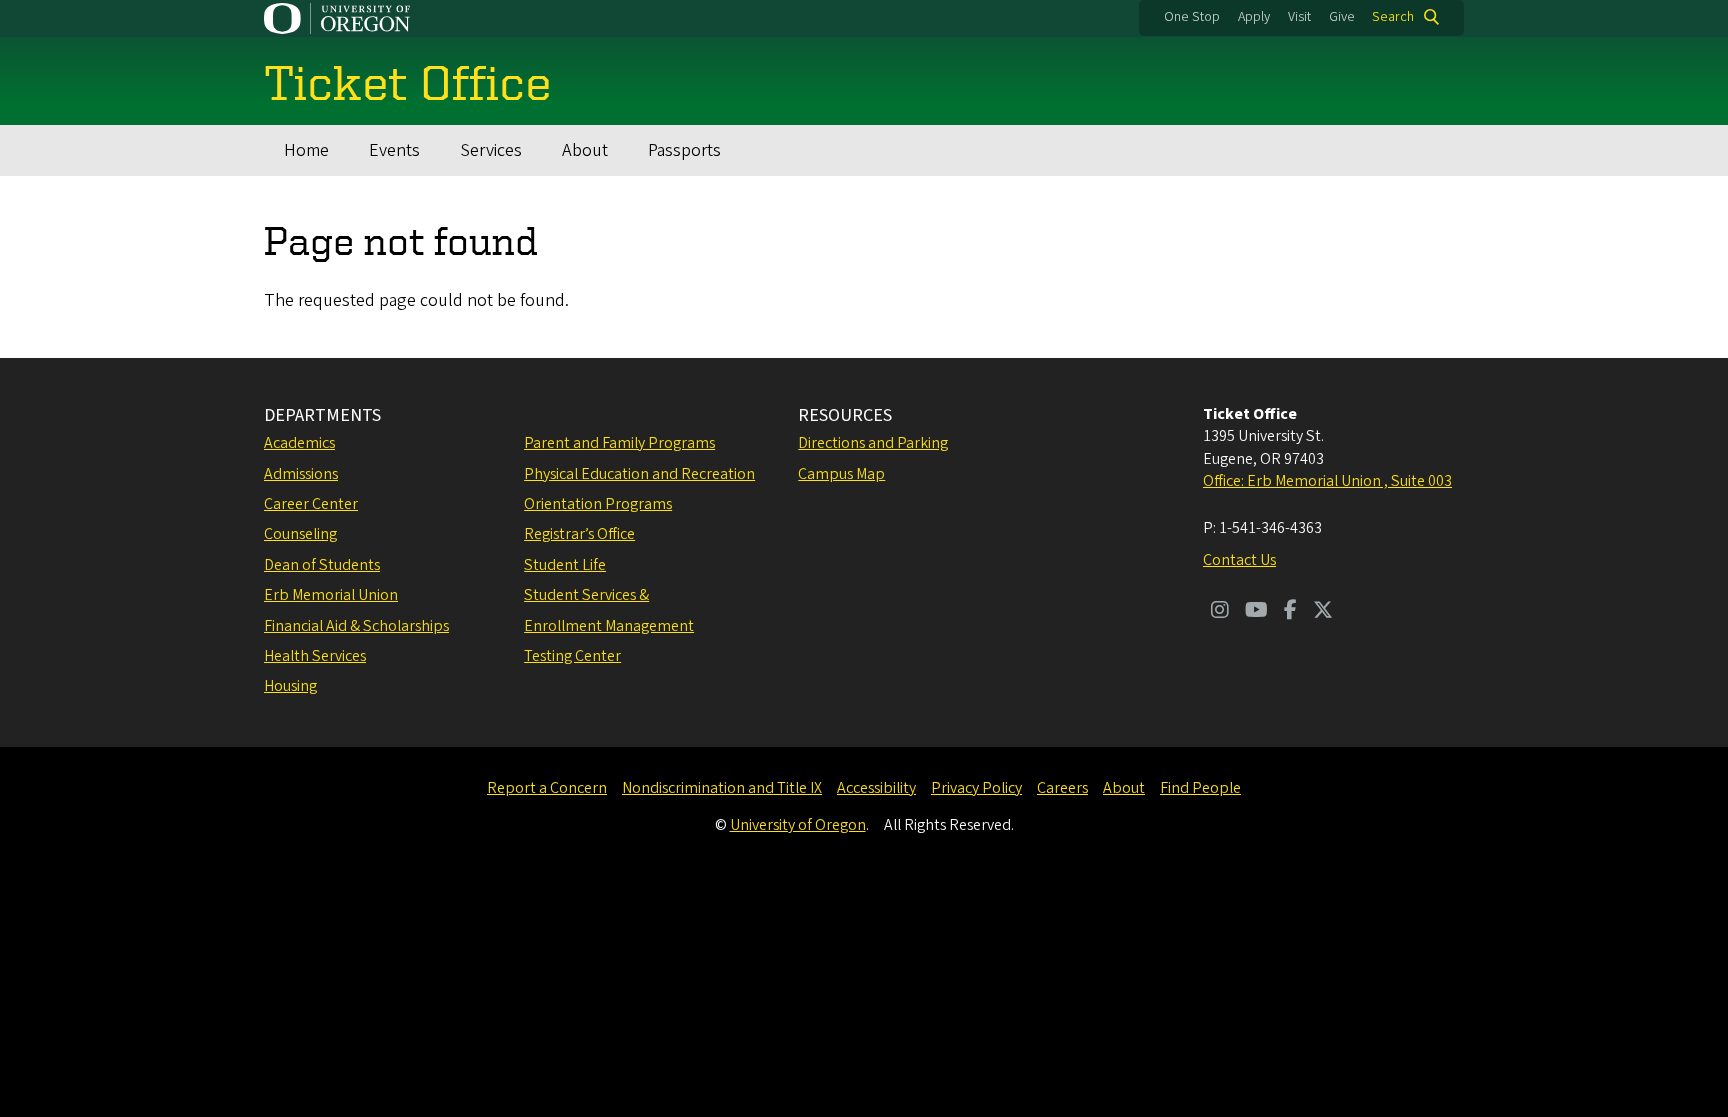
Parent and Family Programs (619, 443)
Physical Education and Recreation (639, 474)
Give (1342, 17)
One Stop (1192, 17)
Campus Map (841, 474)
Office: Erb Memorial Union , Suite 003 (1327, 481)
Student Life (565, 565)
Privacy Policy (976, 788)
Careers (1062, 788)
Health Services (315, 656)
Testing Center (572, 656)
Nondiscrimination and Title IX (722, 788)
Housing (290, 686)
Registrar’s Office (579, 534)
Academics (299, 443)
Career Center (311, 504)
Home (306, 150)
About (585, 150)
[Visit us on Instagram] (1220, 612)
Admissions (301, 474)
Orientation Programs (598, 504)
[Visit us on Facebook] (1290, 612)
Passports (684, 150)
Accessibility (876, 788)
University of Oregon (798, 825)
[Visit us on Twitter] (1323, 612)
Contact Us (1239, 560)
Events (394, 150)
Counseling (300, 534)
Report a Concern (547, 788)
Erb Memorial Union (331, 595)
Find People (1200, 788)
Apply (1254, 17)
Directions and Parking (873, 443)
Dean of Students (322, 565)
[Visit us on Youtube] (1256, 612)
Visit (1299, 17)
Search (1393, 17)
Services (491, 150)
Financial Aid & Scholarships (356, 626)
